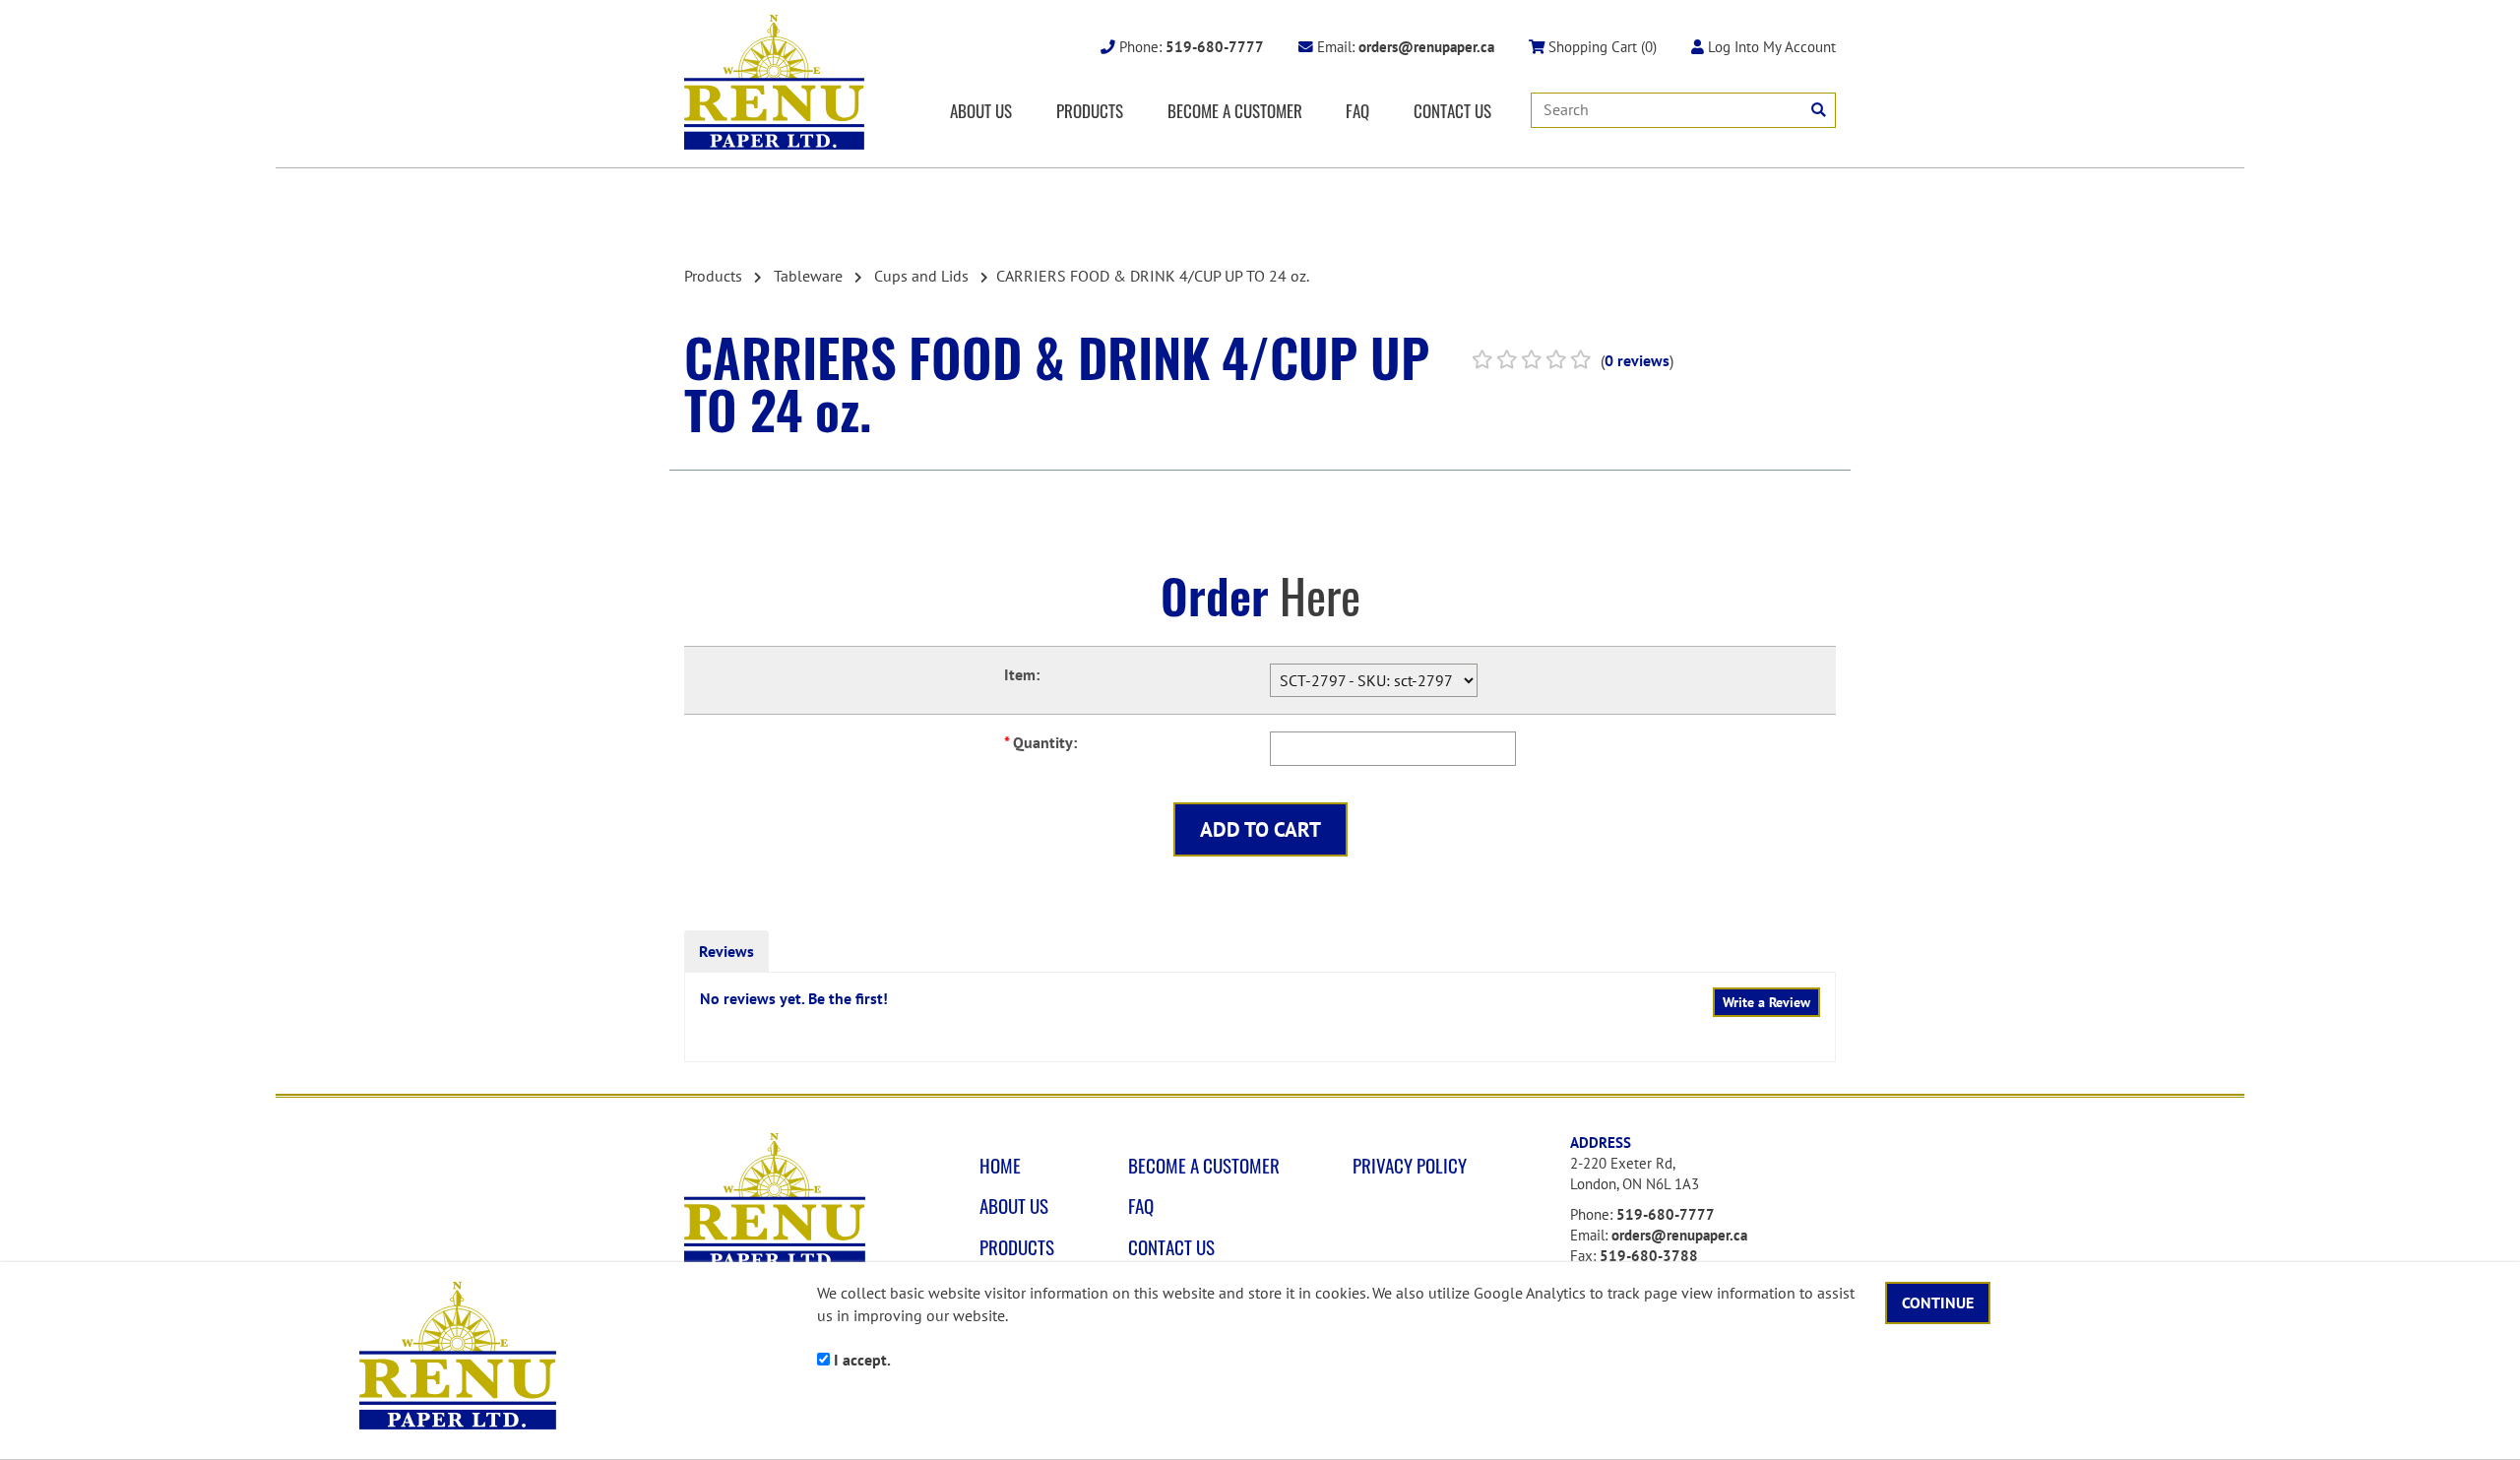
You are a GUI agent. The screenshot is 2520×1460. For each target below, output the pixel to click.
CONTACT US (1452, 110)
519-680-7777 (1666, 1214)
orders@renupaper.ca (1679, 1235)
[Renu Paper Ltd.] (774, 82)
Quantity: (1040, 742)
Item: (1022, 674)
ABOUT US (981, 110)
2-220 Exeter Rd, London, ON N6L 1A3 (1635, 1174)
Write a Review (1766, 1002)
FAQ (1357, 110)
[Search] (1819, 110)
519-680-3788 (1649, 1256)
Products (713, 276)
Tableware (808, 276)
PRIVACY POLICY (1410, 1166)
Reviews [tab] (726, 951)
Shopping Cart (1601, 47)
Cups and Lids (921, 276)
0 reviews (1637, 360)
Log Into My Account (1770, 47)
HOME (1000, 1166)
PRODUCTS (1090, 110)
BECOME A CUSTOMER (1235, 110)
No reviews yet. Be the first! (794, 998)
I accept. (860, 1360)
